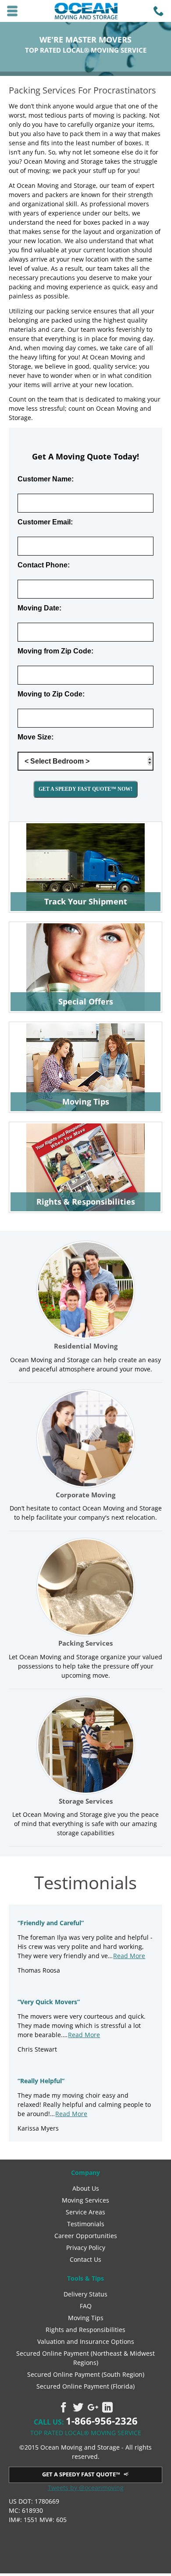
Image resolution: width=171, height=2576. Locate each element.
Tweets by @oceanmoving (86, 2488)
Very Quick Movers (49, 2002)
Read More (129, 1956)
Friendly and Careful (51, 1923)
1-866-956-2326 (102, 2421)
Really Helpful (41, 2081)
